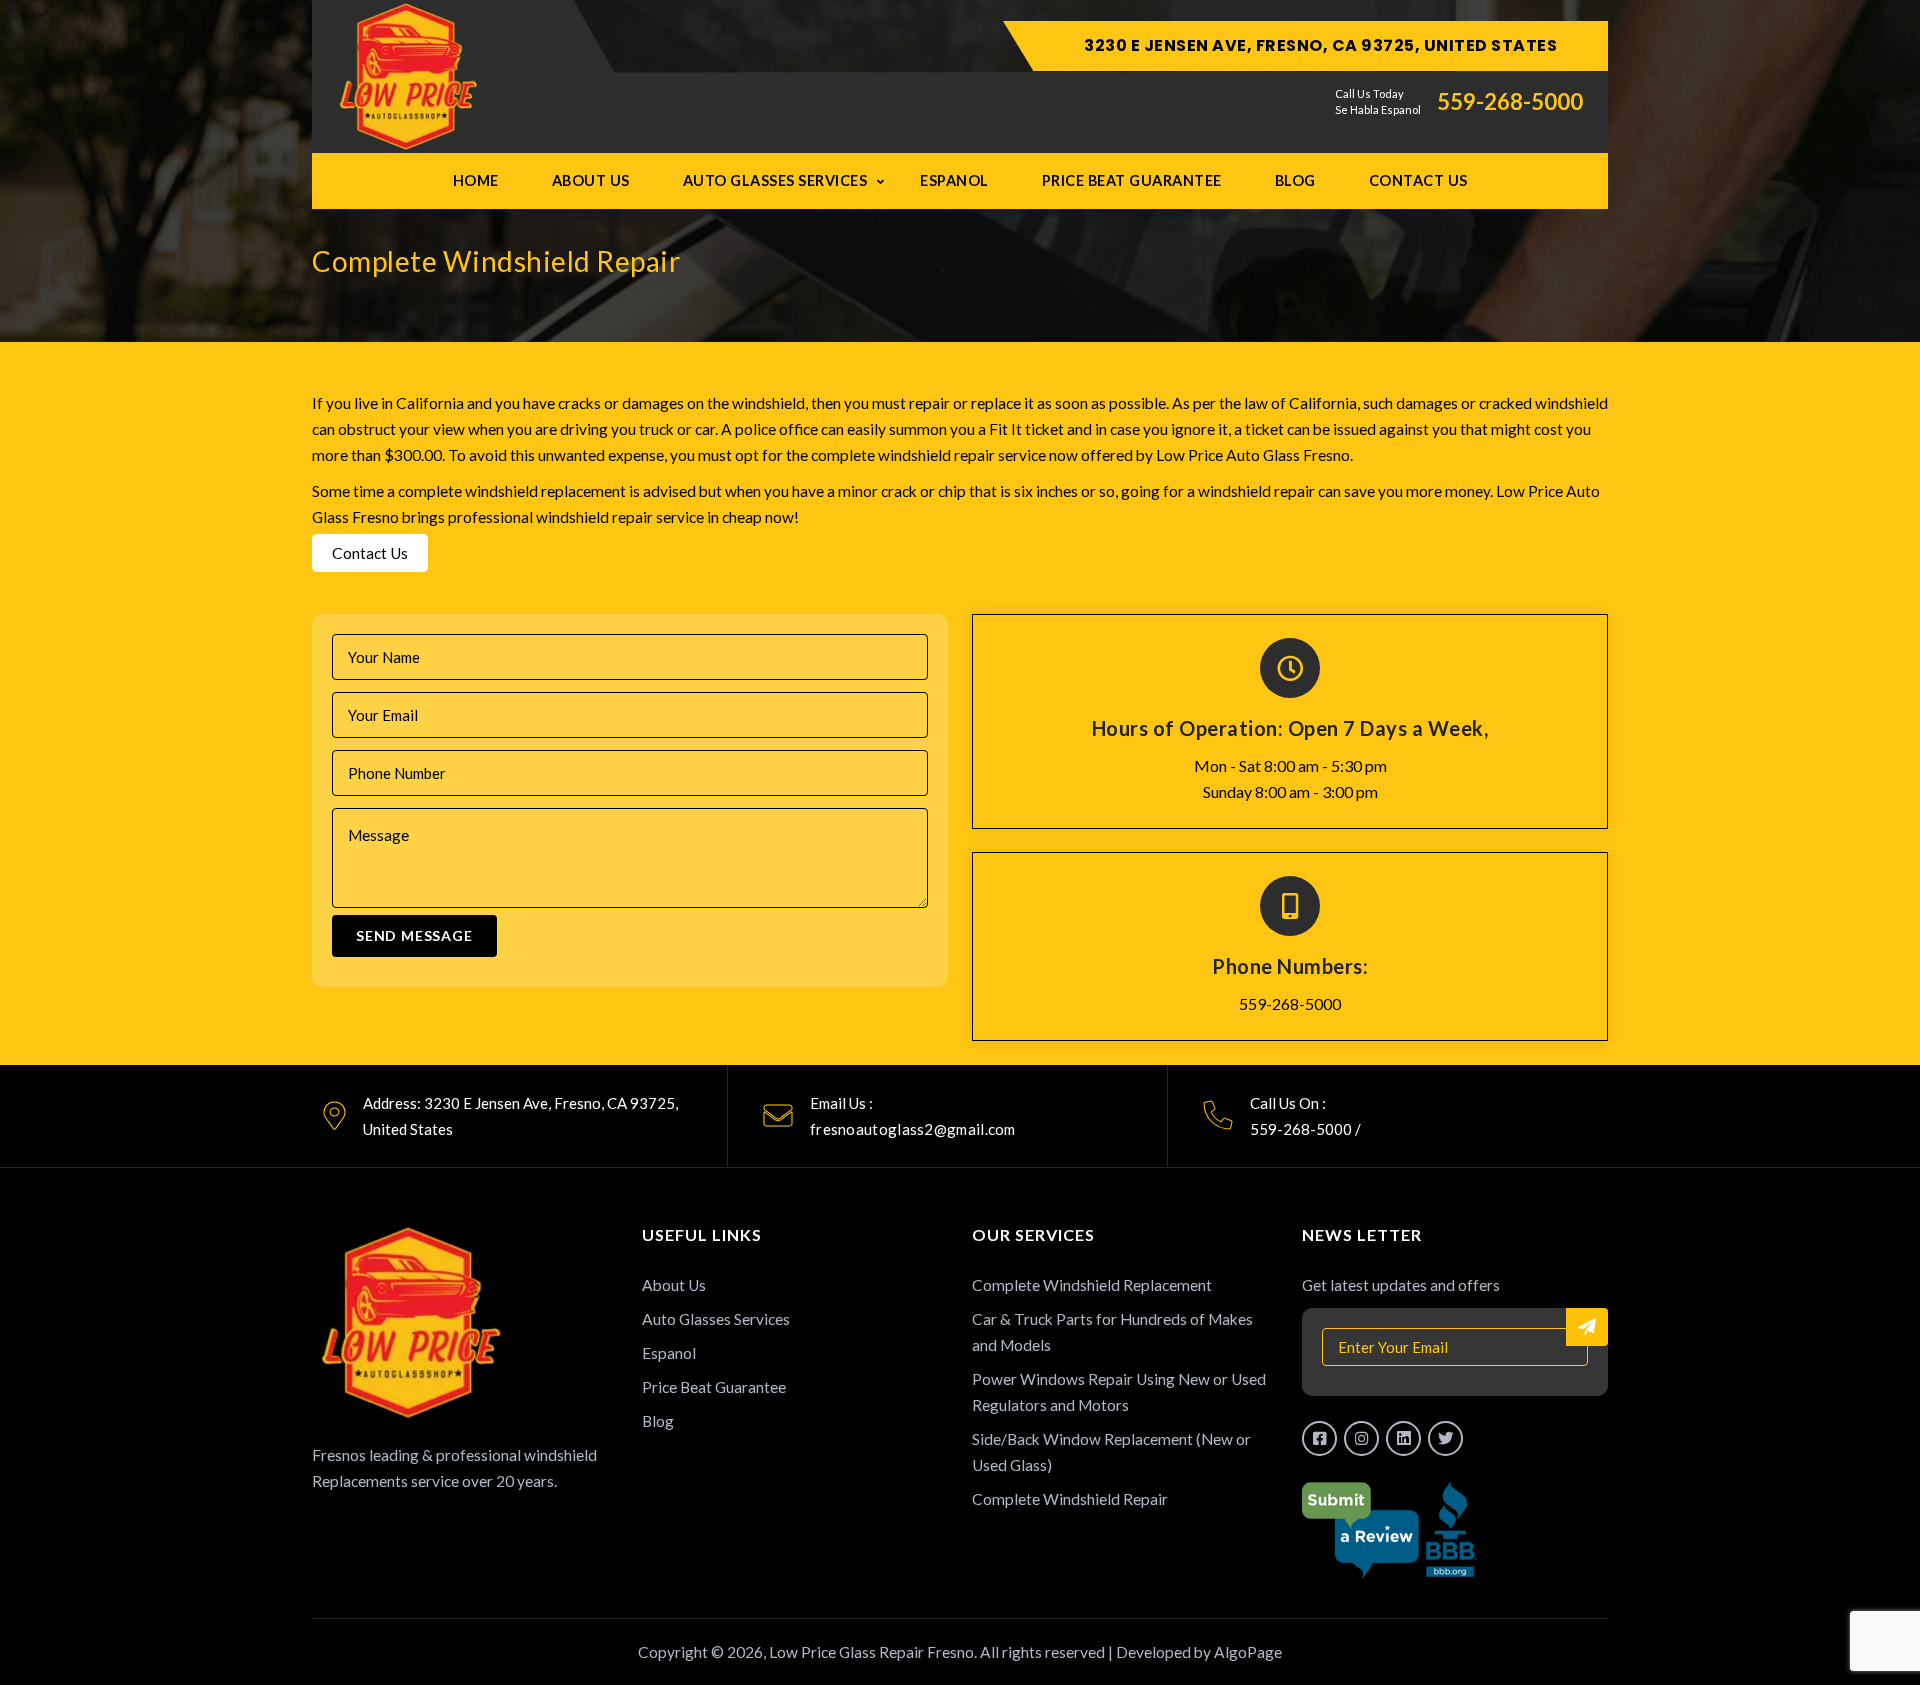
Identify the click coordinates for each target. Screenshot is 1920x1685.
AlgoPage (1248, 1652)
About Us (591, 180)
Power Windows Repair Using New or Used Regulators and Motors (1119, 1392)
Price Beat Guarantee (1132, 180)
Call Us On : (1288, 1103)
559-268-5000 (1510, 102)
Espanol (954, 180)
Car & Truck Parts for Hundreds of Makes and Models (1112, 1332)
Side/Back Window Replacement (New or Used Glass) (1111, 1452)
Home (476, 180)
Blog (1295, 180)
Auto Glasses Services (775, 180)
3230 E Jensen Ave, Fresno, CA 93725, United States (1320, 45)
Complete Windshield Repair (1070, 1499)
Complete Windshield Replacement (1092, 1285)
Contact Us (1418, 180)
